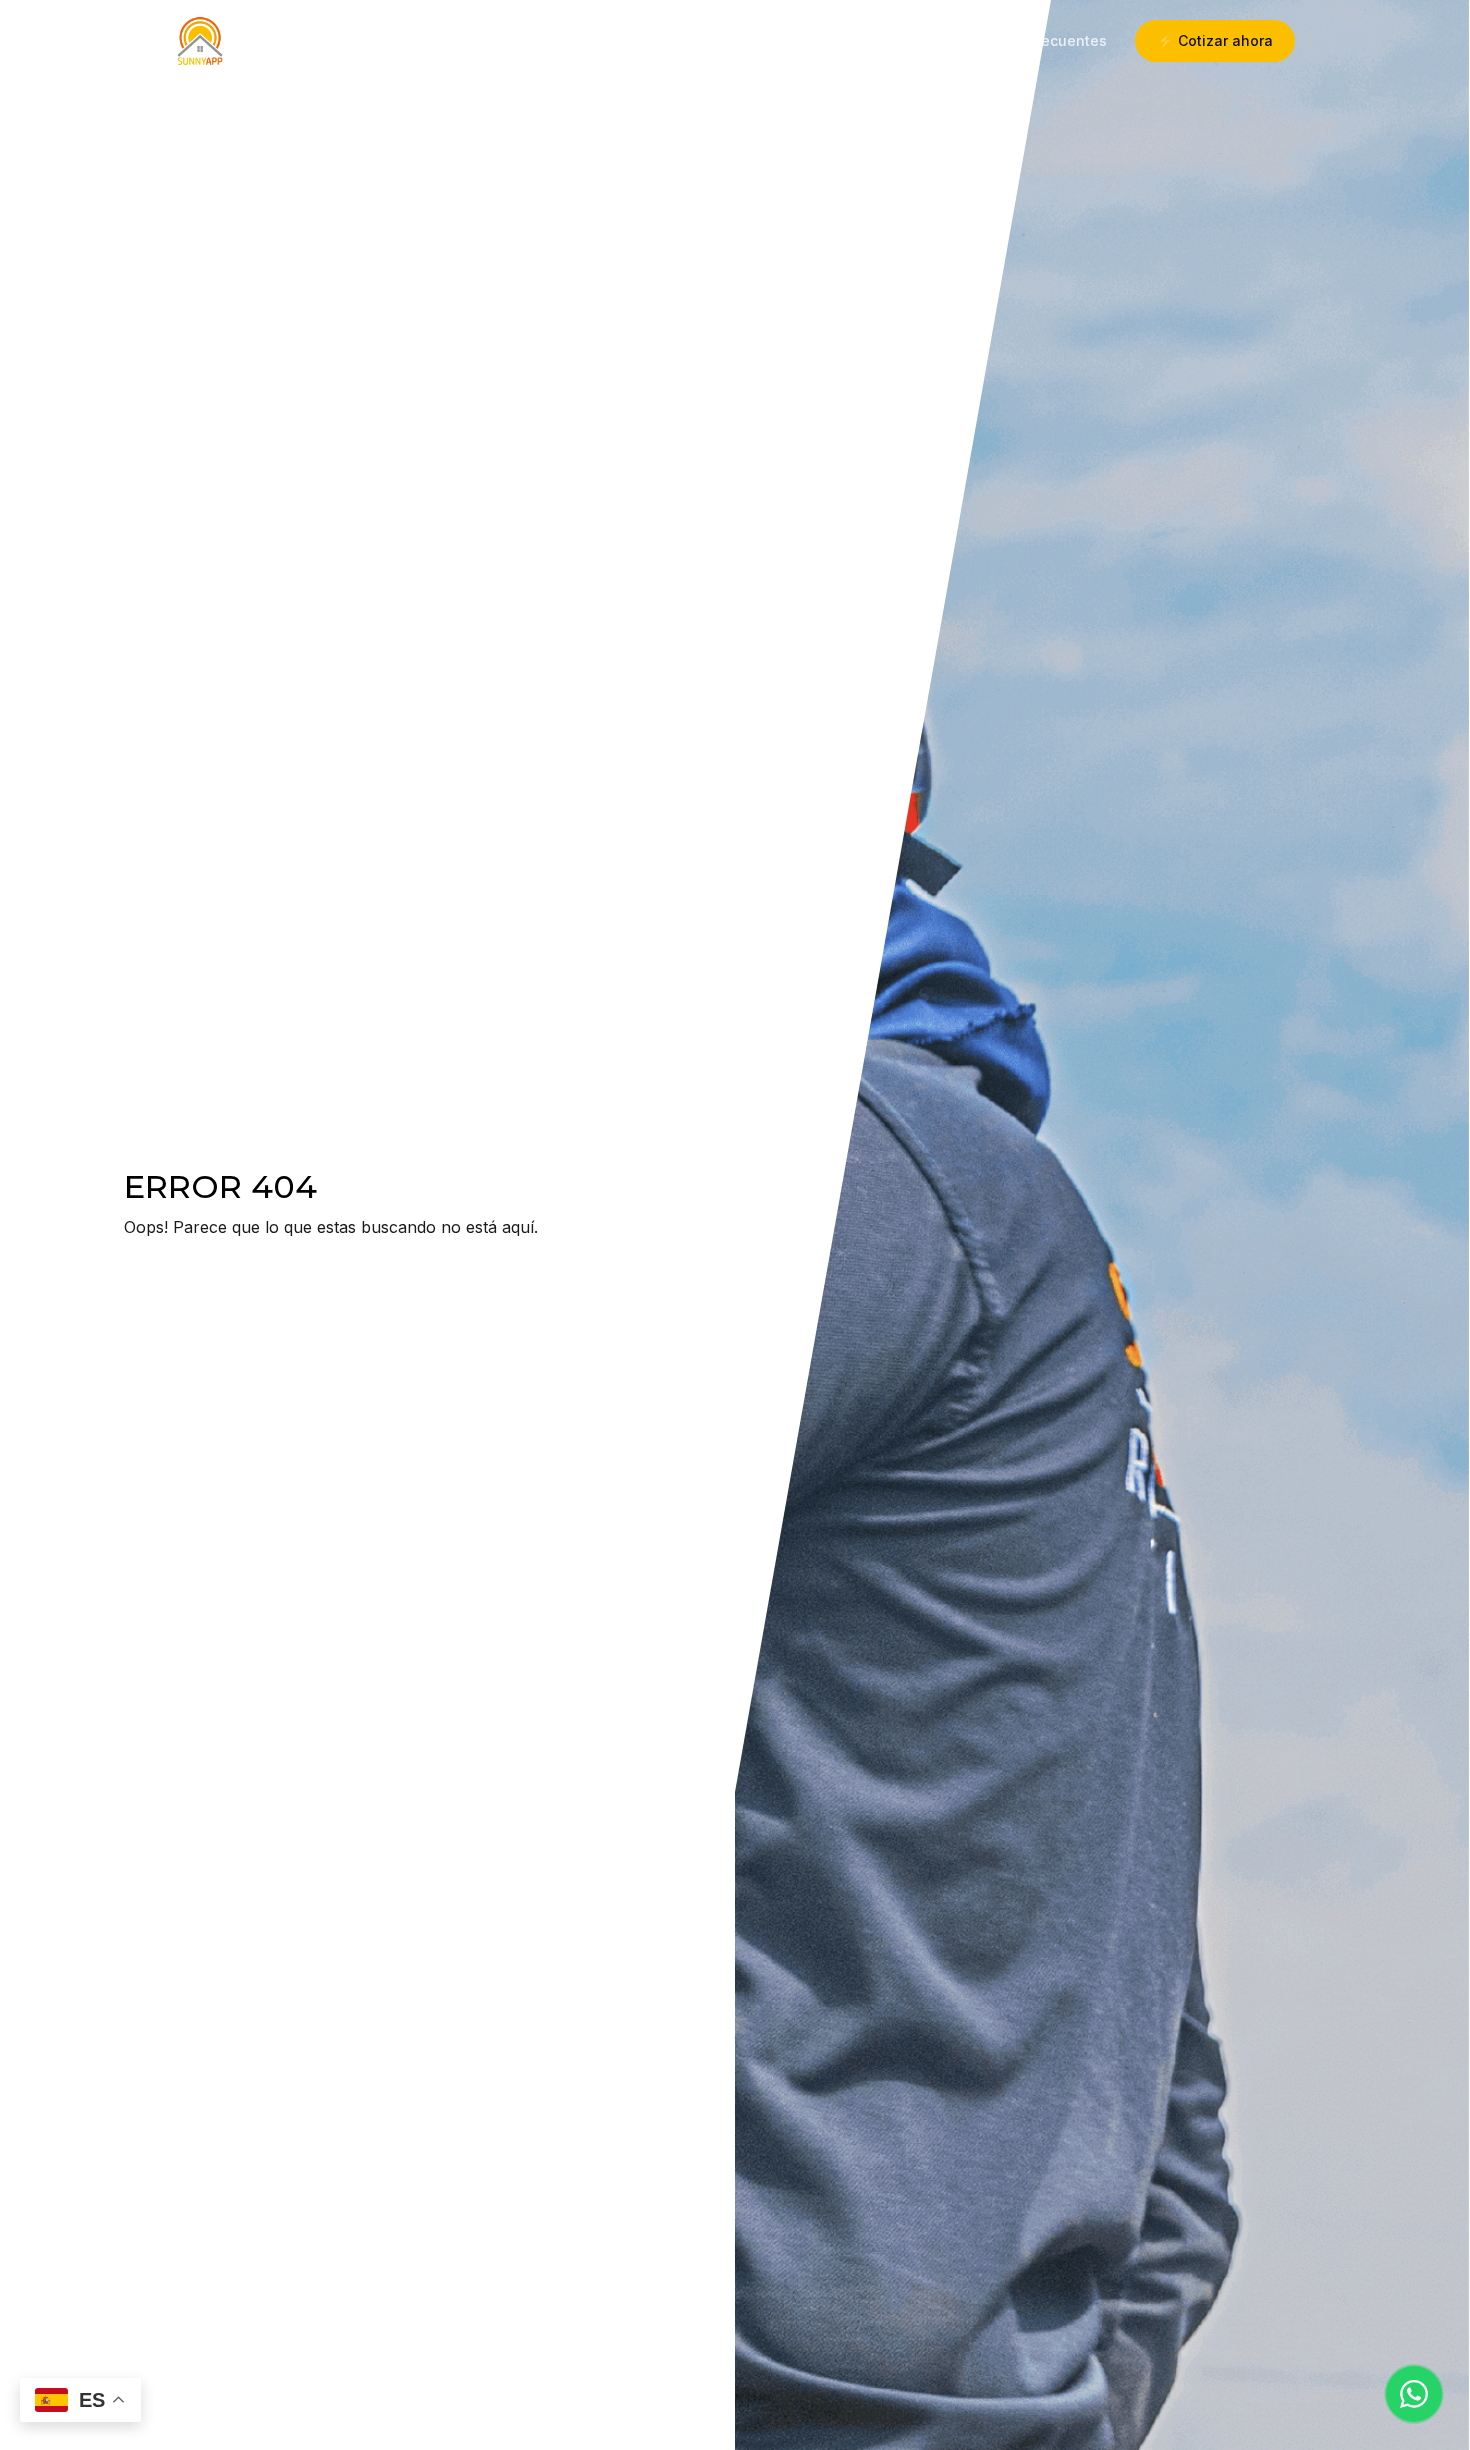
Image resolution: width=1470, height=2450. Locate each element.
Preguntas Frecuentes (1029, 40)
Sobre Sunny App (737, 40)
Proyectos (875, 40)
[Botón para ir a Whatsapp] (1414, 2394)
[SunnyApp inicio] (200, 41)
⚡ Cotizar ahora (1215, 40)
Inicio (628, 40)
